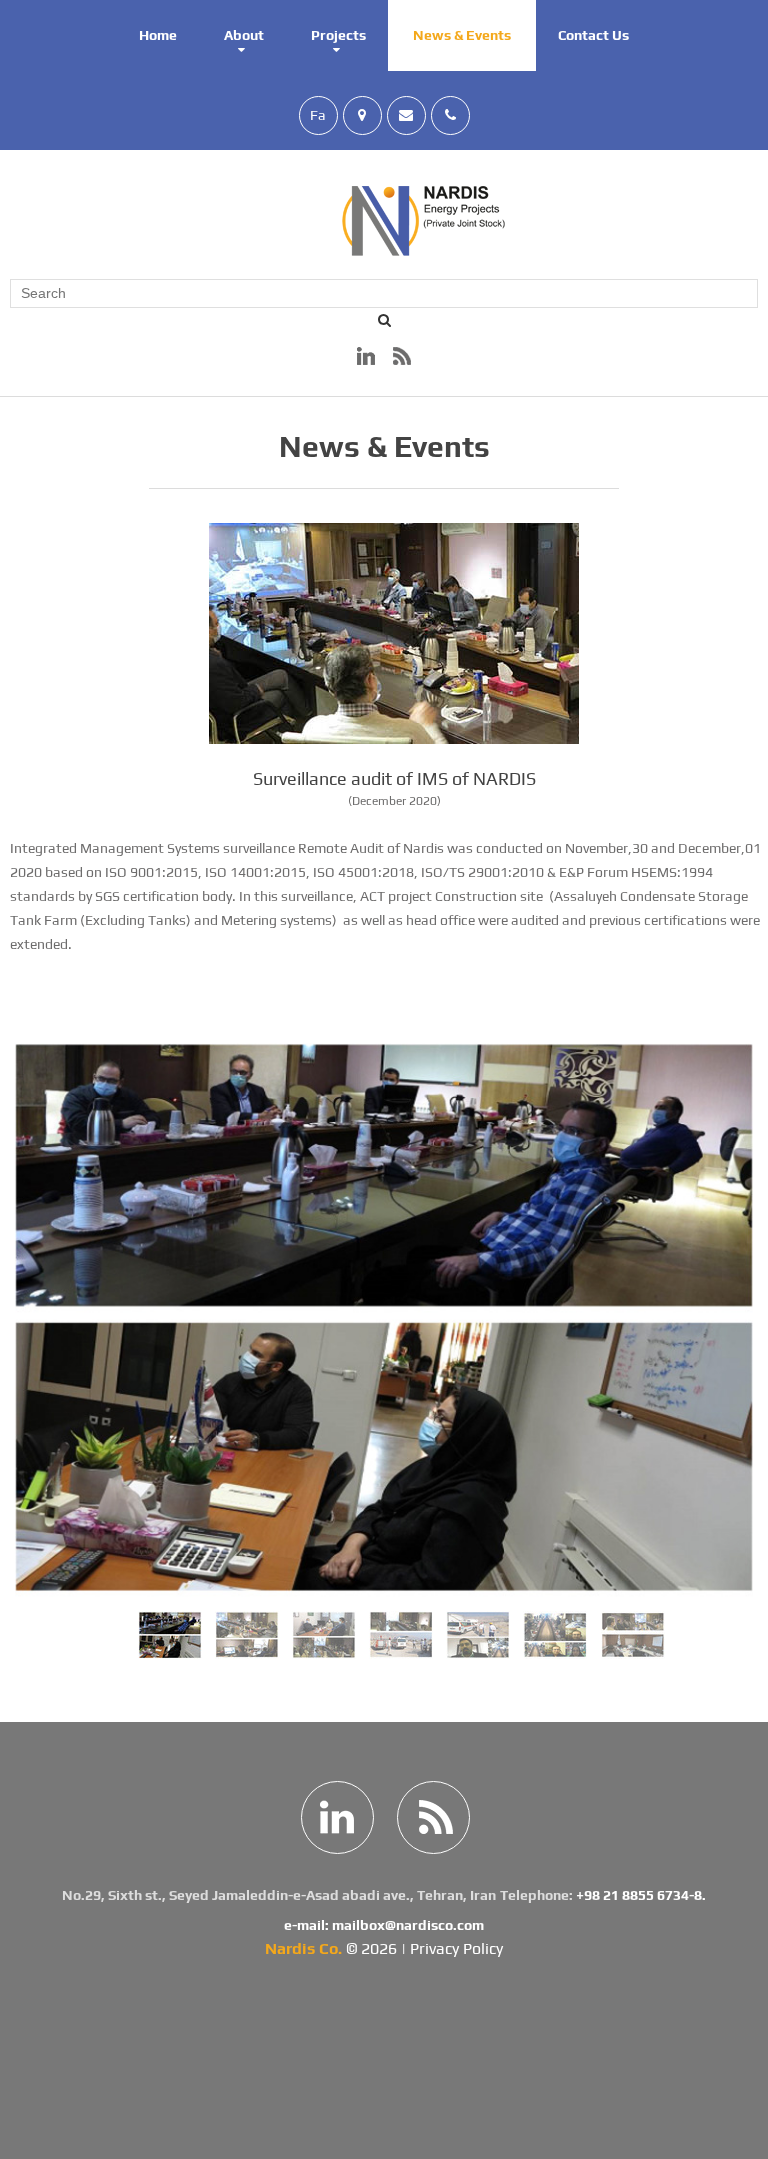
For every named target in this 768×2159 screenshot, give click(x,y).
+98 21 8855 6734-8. (641, 1895)
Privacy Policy (456, 1948)
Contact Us (593, 35)
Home (158, 35)
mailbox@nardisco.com (408, 1925)
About (244, 35)
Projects (338, 35)
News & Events (462, 35)
